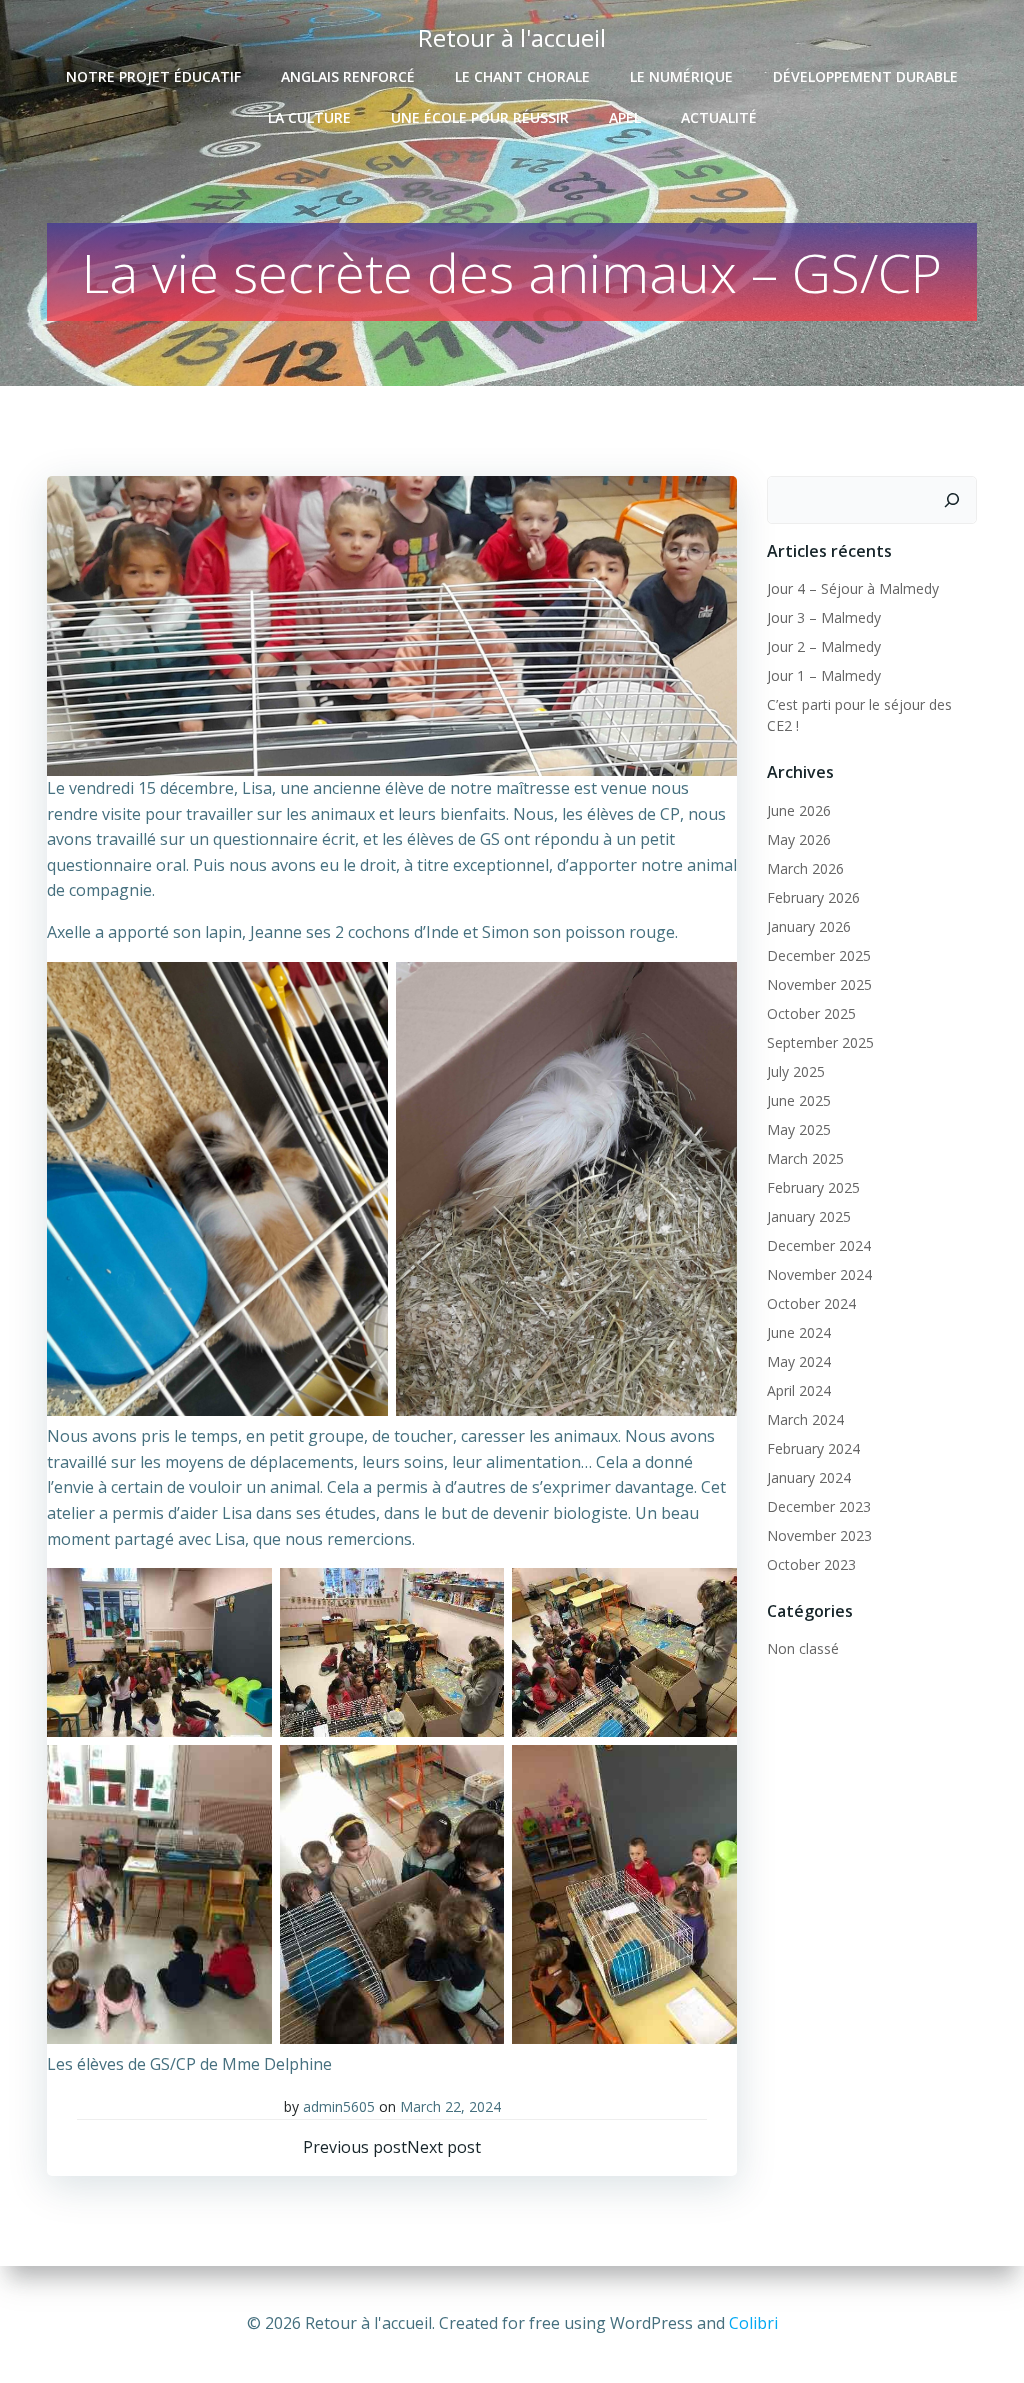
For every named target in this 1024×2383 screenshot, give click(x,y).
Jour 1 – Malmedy (824, 675)
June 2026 (799, 810)
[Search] (952, 500)
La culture (309, 117)
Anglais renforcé (348, 76)
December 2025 (819, 955)
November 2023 (819, 1535)
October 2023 (811, 1564)
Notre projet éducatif (153, 76)
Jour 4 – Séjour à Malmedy (853, 588)
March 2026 (805, 868)
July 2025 (796, 1071)
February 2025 (813, 1187)
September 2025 (820, 1042)
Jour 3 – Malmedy (824, 617)
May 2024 (799, 1361)
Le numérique (681, 76)
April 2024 (799, 1390)
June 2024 (799, 1332)
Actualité (719, 117)
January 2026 (809, 926)
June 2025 (799, 1100)
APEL (625, 117)
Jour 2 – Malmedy (824, 646)
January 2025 (809, 1216)
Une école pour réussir (480, 117)
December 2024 (819, 1245)
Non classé (803, 1648)
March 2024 (805, 1419)
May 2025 (799, 1129)
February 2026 (813, 897)
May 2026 (799, 839)
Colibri (753, 2323)
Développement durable (865, 76)
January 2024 (809, 1477)
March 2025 (805, 1158)
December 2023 (819, 1506)
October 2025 (811, 1013)
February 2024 (813, 1448)
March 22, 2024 (450, 2106)
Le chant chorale (522, 76)
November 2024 (819, 1274)
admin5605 (339, 2106)
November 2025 (819, 984)
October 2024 (811, 1303)
